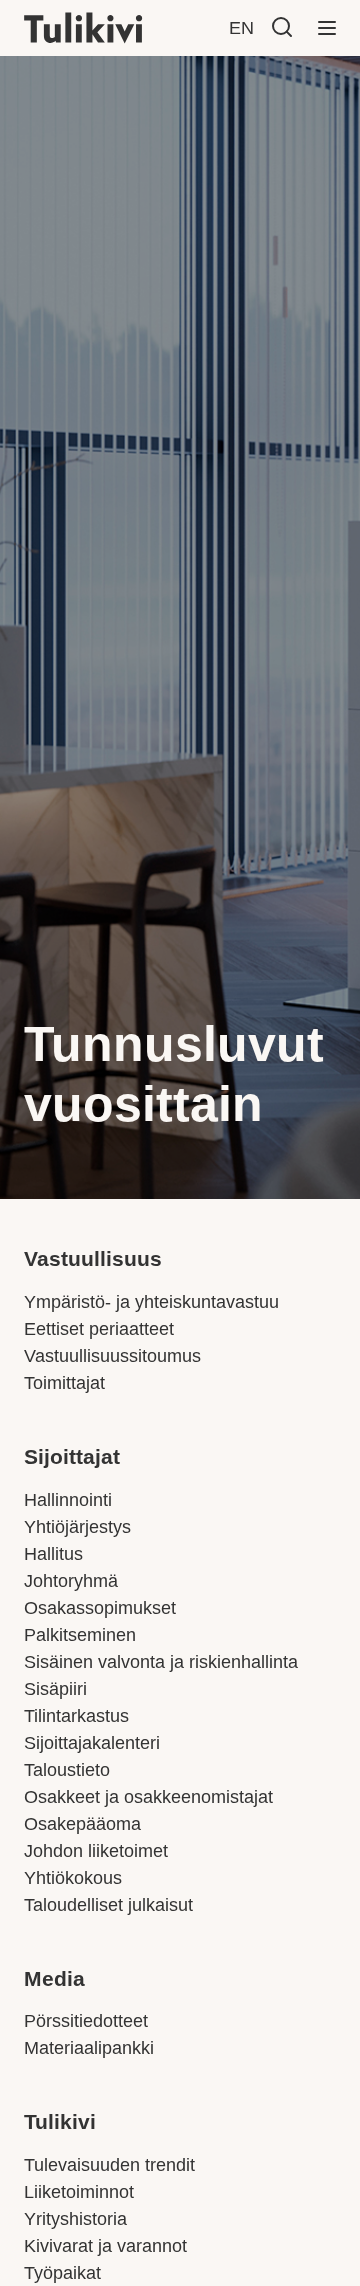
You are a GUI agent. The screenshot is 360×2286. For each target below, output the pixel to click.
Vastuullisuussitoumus (112, 1356)
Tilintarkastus (76, 1716)
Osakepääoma (82, 1824)
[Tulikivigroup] (109, 28)
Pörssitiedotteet (86, 2021)
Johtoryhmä (71, 1581)
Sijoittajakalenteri (92, 1743)
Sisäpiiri (55, 1689)
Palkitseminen (80, 1635)
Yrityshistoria (75, 2219)
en (241, 28)
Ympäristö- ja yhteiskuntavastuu (151, 1302)
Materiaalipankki (89, 2048)
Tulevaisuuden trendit (109, 2165)
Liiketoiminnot (79, 2192)
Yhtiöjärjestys (77, 1527)
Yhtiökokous (73, 1878)
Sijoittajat (72, 1457)
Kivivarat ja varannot (105, 2246)
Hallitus (53, 1554)
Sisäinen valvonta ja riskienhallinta (161, 1662)
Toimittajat (64, 1383)
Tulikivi (60, 2122)
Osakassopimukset (100, 1608)
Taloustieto (67, 1770)
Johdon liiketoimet (96, 1851)
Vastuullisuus (93, 1259)
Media (54, 1979)
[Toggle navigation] (327, 28)
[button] (282, 27)
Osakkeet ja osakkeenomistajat (148, 1797)
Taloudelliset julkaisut (108, 1905)
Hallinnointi (68, 1500)
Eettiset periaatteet (99, 1329)
